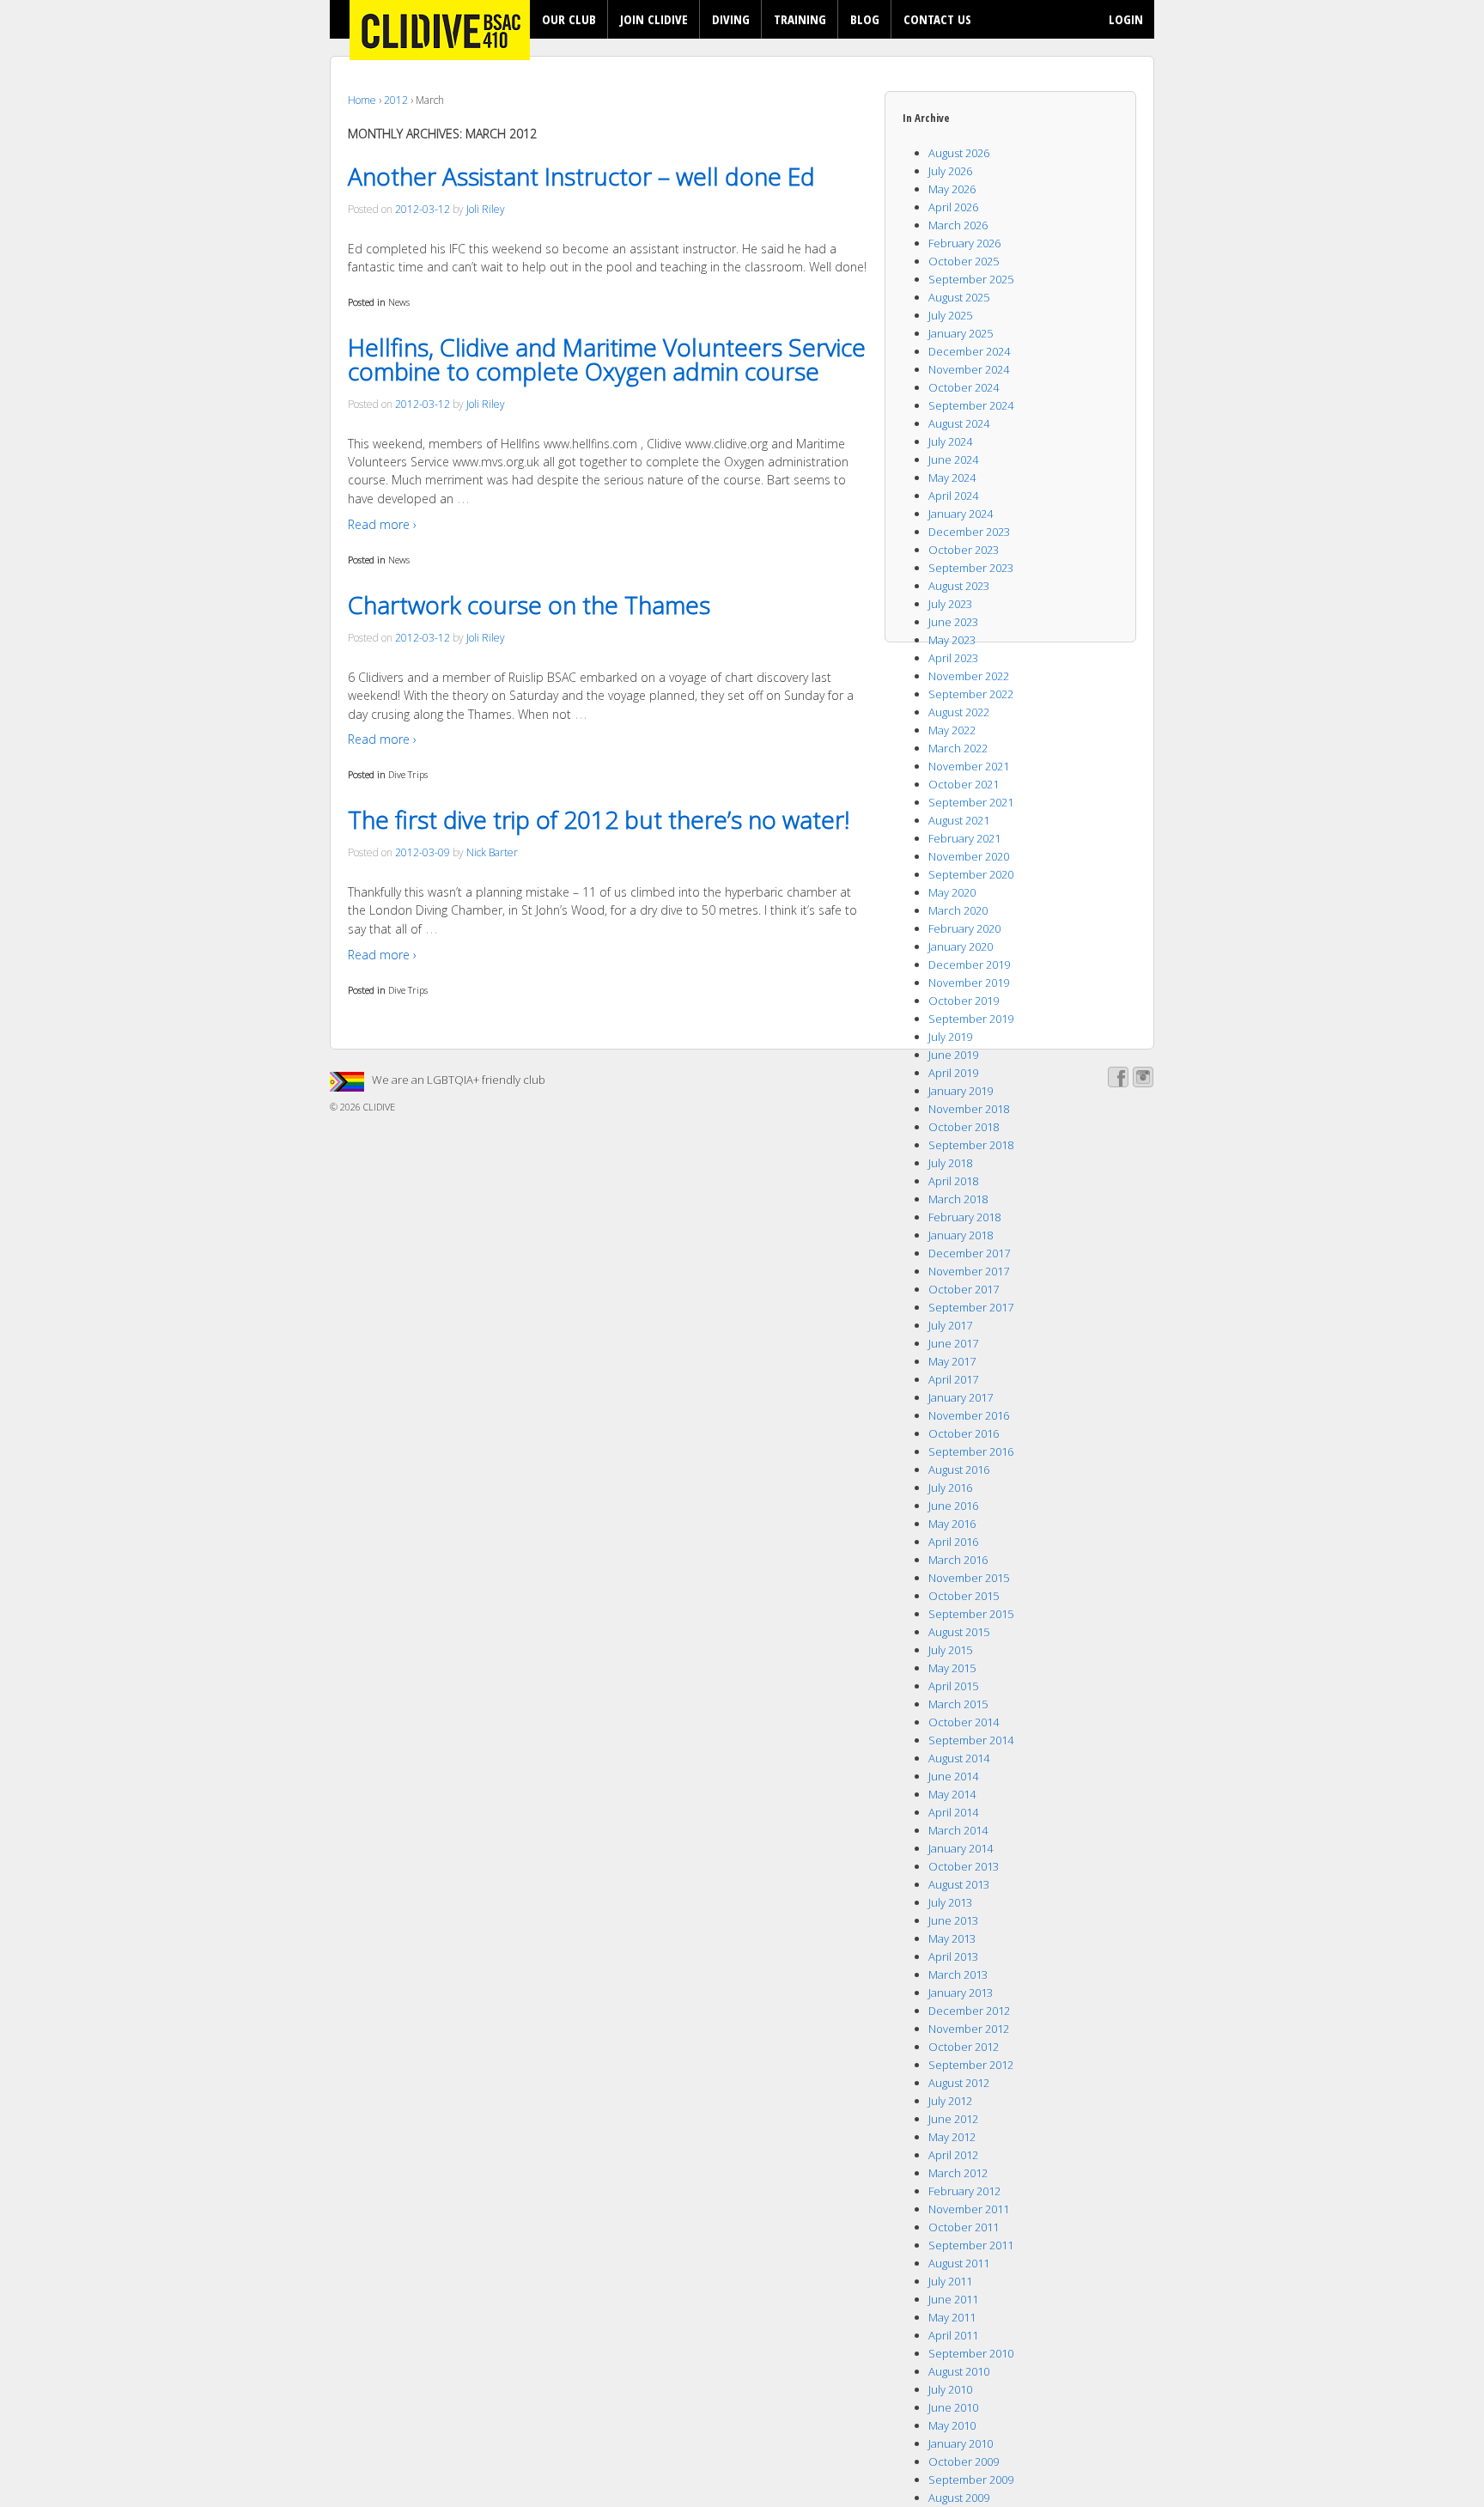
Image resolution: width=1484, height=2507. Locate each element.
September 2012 (971, 2065)
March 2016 (958, 1560)
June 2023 (953, 622)
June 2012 (953, 2119)
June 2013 (953, 1920)
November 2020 (969, 856)
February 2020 (964, 928)
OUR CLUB (569, 19)
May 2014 (952, 1794)
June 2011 (953, 2299)
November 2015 (969, 1578)
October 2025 (964, 261)
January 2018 (961, 1235)
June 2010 (953, 2407)
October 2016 (964, 1433)
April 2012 (953, 2155)
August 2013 (959, 1884)
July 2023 (950, 604)
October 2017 (964, 1289)
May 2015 (952, 1668)
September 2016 (971, 1451)
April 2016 (953, 1542)
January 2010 (961, 2443)
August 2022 (959, 712)
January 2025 (961, 333)
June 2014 (953, 1776)
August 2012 (959, 2083)
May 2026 (952, 189)
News (399, 302)
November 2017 (969, 1271)
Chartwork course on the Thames (529, 605)
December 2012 (969, 2011)
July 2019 (950, 1037)
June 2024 (953, 459)
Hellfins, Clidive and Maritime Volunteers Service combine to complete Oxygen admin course (607, 359)
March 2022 (958, 748)
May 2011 (952, 2317)
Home (362, 100)
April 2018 (953, 1181)
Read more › (382, 524)
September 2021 (971, 802)
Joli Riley (486, 209)
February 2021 (964, 838)
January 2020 (961, 946)
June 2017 (953, 1343)
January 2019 (961, 1091)
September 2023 (971, 568)
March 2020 (958, 910)
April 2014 (953, 1812)
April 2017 (953, 1379)
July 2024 (950, 441)
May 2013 (952, 1938)
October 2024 (964, 387)
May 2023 (952, 640)
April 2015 (953, 1686)
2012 (396, 100)
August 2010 (959, 2371)
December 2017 (969, 1253)
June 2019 (953, 1055)
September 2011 (971, 2245)
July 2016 (950, 1488)
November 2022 (969, 676)
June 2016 (953, 1506)
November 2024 (969, 369)
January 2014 (961, 1848)
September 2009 (971, 2480)
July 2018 (950, 1163)
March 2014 (958, 1830)
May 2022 (952, 730)
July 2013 (950, 1902)
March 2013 (958, 1975)
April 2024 (953, 496)
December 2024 (969, 351)
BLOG (865, 19)
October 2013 (964, 1866)
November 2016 (969, 1415)
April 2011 (953, 2335)
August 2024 (959, 423)
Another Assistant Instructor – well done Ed (581, 176)
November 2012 (969, 2029)
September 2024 (971, 405)
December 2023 (969, 532)
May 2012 (952, 2137)
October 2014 (964, 1722)
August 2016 (959, 1470)
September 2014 (971, 1740)
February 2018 (964, 1217)
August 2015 (959, 1632)
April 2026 (953, 207)
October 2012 (964, 2047)
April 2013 (953, 1956)
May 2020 (952, 892)
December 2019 (969, 964)
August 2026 (959, 153)
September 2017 (971, 1307)
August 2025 (959, 297)
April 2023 (953, 658)
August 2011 (959, 2263)
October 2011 (964, 2227)
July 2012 (950, 2101)
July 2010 (950, 2389)
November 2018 (969, 1109)
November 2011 (969, 2209)
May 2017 (952, 1361)
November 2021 (969, 766)
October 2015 (964, 1596)
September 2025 (971, 279)
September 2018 (971, 1145)
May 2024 (952, 478)
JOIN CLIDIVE (654, 19)
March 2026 (958, 225)
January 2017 (961, 1397)
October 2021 (964, 784)
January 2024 (961, 514)
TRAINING (800, 19)
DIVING (731, 19)
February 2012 (964, 2191)
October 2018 (964, 1127)
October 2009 (964, 2461)
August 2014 (959, 1758)
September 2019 (971, 1019)
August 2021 (959, 820)
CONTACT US (937, 19)
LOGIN (1126, 19)
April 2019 (953, 1073)
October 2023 (964, 550)
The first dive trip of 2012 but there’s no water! (599, 819)
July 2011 (950, 2281)
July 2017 (950, 1325)
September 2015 (971, 1614)
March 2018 (958, 1199)
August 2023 (959, 586)
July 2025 (950, 315)
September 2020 (971, 874)
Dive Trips (408, 774)
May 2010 (952, 2425)
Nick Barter (492, 852)
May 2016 (952, 1524)
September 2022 (971, 694)
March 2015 (958, 1704)
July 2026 (950, 171)
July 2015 (950, 1650)
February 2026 (964, 243)
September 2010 (971, 2353)
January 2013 (961, 1993)
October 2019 (964, 1001)
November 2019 (969, 983)
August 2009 (959, 2498)
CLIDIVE (378, 1107)
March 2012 (958, 2173)
